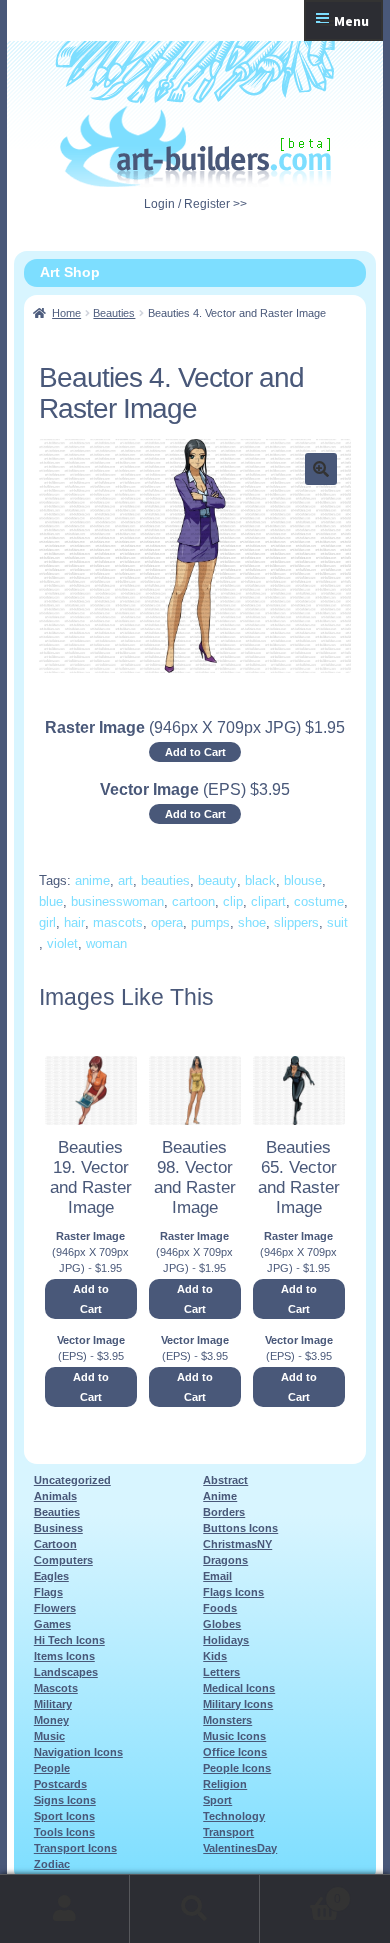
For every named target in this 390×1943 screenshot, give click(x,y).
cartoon (193, 901)
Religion (225, 1784)
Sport (217, 1800)
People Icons (237, 1768)
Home (66, 313)
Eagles (51, 1576)
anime (92, 880)
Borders (224, 1512)
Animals (55, 1496)
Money (51, 1720)
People (52, 1768)
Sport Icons (64, 1816)
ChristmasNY (237, 1544)
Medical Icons (239, 1688)
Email (217, 1576)
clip (233, 901)
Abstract (225, 1480)
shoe (252, 922)
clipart (268, 901)
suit (337, 922)
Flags (48, 1592)
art (125, 880)
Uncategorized (72, 1480)
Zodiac (52, 1864)
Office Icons (235, 1752)
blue (51, 901)
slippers (296, 922)
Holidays (226, 1640)
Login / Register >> (195, 204)
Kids (215, 1656)
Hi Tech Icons (69, 1640)
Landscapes (66, 1672)
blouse (303, 880)
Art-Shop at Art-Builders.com (195, 147)
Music (49, 1736)
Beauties (114, 313)
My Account (65, 1909)
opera (167, 922)
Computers (63, 1560)
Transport (228, 1832)
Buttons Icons (240, 1528)
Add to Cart (195, 752)
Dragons (225, 1560)
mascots (118, 922)
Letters (221, 1672)
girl (47, 922)
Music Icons (234, 1736)
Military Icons (238, 1704)
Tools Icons (64, 1832)
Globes (222, 1624)
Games (52, 1624)
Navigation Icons (78, 1752)
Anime (220, 1496)
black (260, 880)
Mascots (56, 1688)
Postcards (60, 1784)
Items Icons (64, 1656)
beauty (217, 880)
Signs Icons (65, 1800)
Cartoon (55, 1544)
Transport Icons (75, 1848)
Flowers (55, 1608)
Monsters (227, 1720)
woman (106, 943)
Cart (300, 1892)
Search (195, 1909)
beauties (165, 880)
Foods (220, 1608)
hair (74, 922)
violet (62, 943)
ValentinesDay (240, 1848)
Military (53, 1704)
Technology (234, 1816)
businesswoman (117, 901)
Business (58, 1528)
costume (319, 901)
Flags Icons (233, 1592)
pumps (210, 922)
